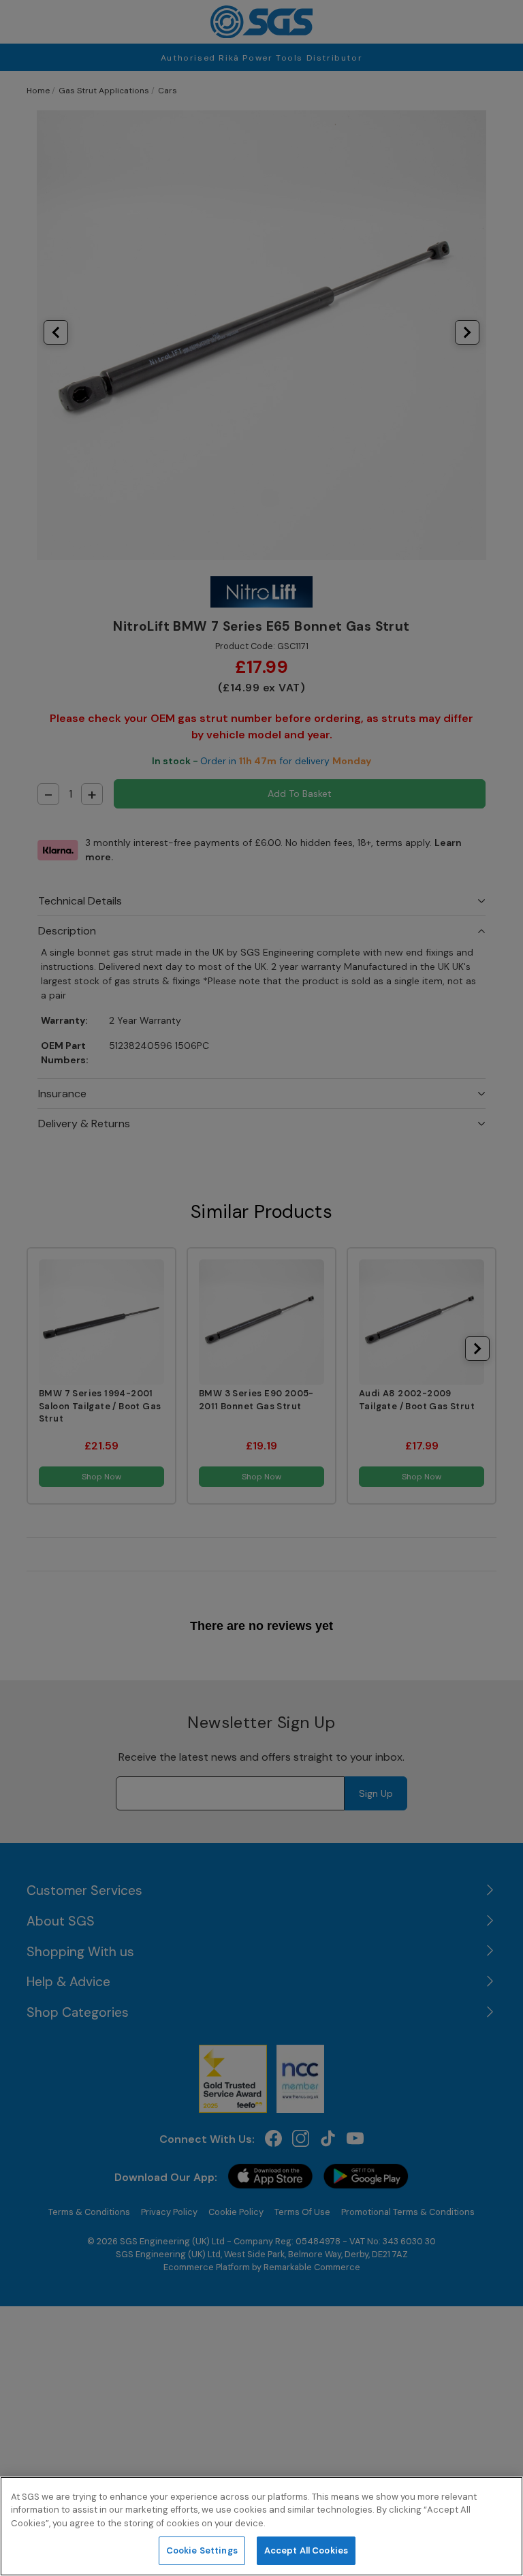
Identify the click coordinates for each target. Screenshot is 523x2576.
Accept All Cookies (306, 2550)
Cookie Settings (202, 2550)
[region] (261, 2526)
